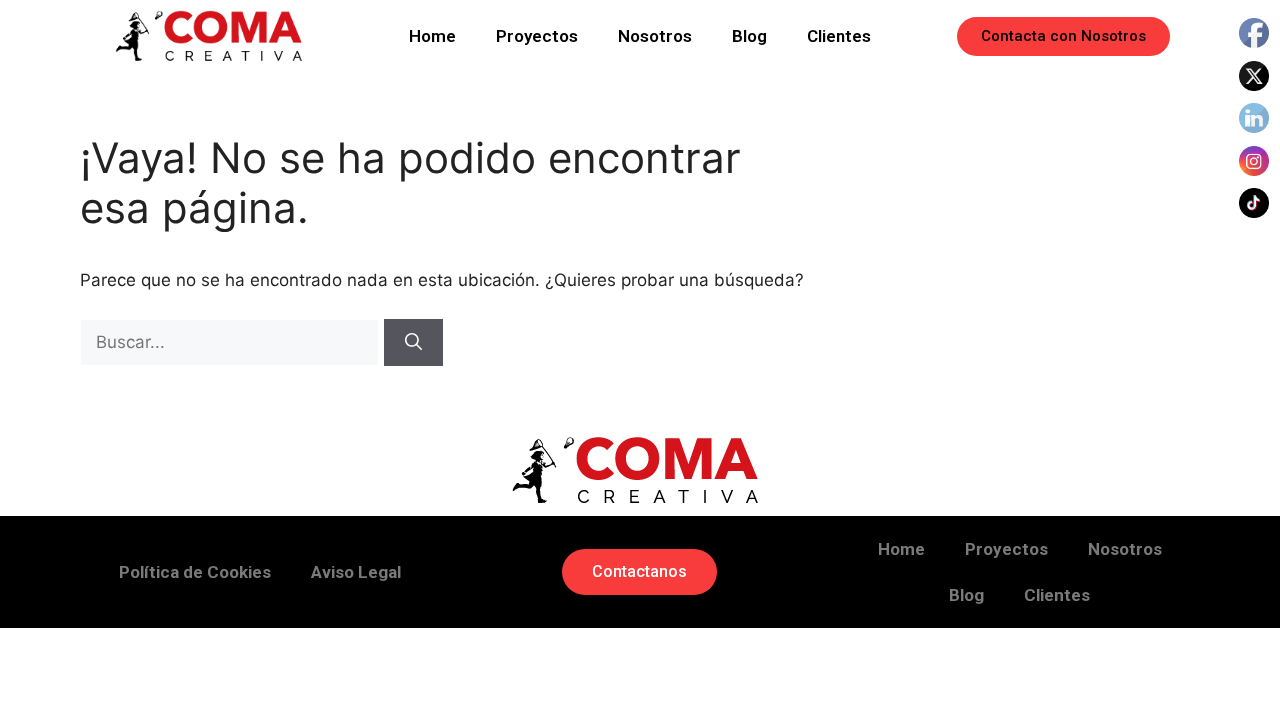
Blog (749, 36)
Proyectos (537, 36)
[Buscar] (413, 343)
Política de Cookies (195, 572)
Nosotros (655, 36)
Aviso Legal (356, 572)
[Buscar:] (232, 342)
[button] (1063, 36)
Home (432, 36)
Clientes (839, 36)
